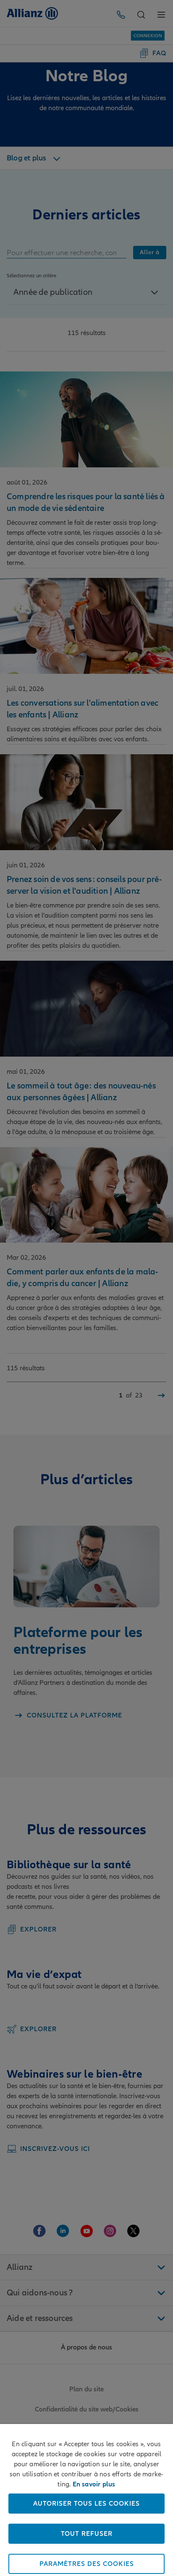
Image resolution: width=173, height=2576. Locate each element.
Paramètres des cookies (87, 2564)
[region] (86, 2500)
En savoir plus (94, 2484)
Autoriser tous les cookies (86, 2504)
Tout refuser (87, 2534)
